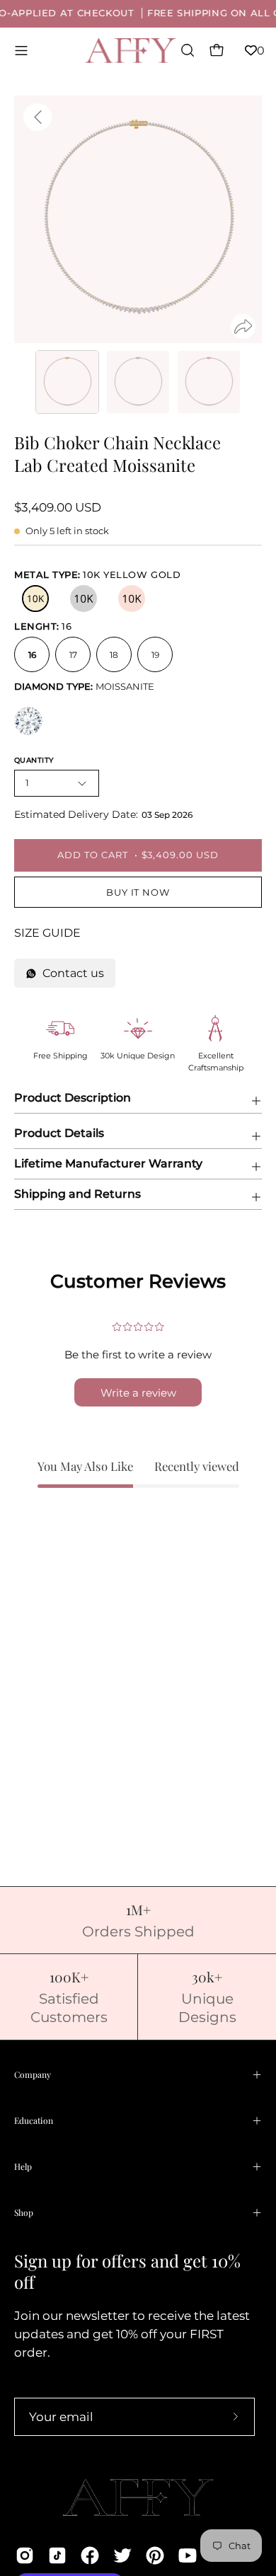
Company (33, 2074)
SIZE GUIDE (47, 933)
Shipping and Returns (77, 1194)
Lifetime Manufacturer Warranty (108, 1163)
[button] (186, 50)
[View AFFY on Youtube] (188, 2555)
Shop (24, 2212)
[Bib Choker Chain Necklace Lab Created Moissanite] (67, 382)
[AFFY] (131, 51)
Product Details (59, 1133)
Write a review (138, 1393)
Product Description (73, 1098)
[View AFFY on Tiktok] (57, 2555)
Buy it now (138, 893)
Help (23, 2166)
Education (34, 2120)
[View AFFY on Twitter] (122, 2555)
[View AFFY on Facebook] (90, 2555)
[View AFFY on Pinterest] (155, 2555)
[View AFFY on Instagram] (25, 2555)
